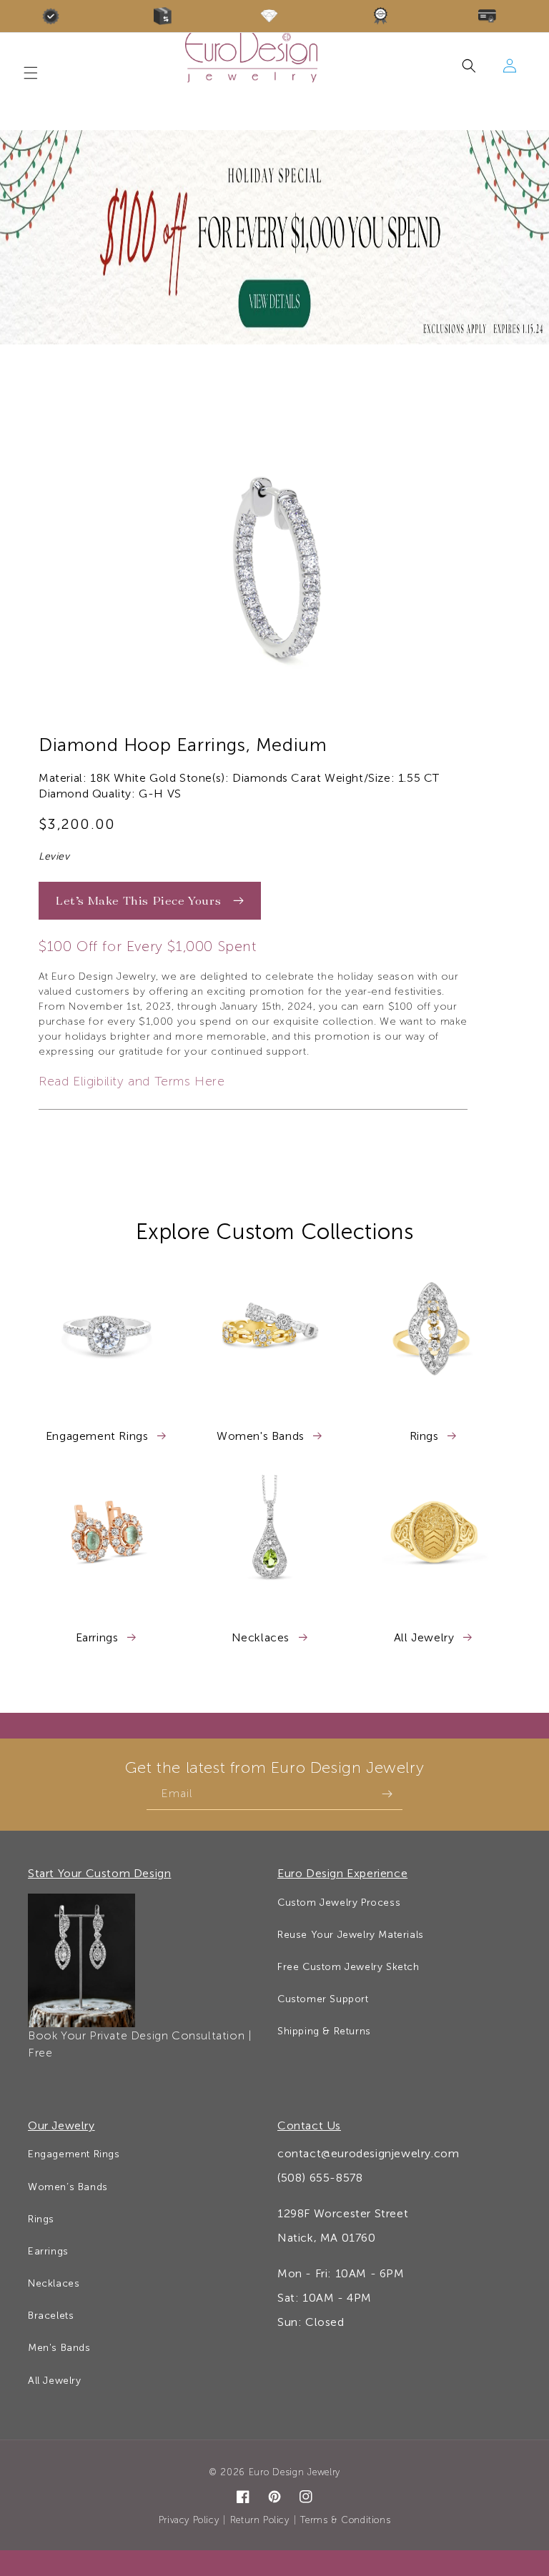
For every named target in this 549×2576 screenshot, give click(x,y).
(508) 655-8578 (320, 2178)
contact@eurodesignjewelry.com (368, 2153)
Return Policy (260, 2520)
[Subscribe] (387, 1794)
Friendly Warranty (385, 16)
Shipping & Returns (324, 2031)
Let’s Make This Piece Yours (140, 900)
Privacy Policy (189, 2520)
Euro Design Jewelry (295, 2472)
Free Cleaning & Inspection (274, 16)
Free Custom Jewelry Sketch (348, 1967)
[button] (478, 66)
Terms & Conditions (345, 2520)
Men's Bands (59, 2348)
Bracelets (51, 2316)
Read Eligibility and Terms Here (132, 1081)
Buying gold (165, 16)
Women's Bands (262, 1436)
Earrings (99, 1637)
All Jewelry (426, 1637)
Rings (426, 1436)
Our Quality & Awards (55, 16)
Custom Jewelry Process (339, 1903)
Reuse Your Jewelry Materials (351, 1935)
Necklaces (262, 1637)
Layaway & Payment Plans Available (494, 16)
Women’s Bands (68, 2187)
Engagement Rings (99, 1436)
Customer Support (323, 1999)
